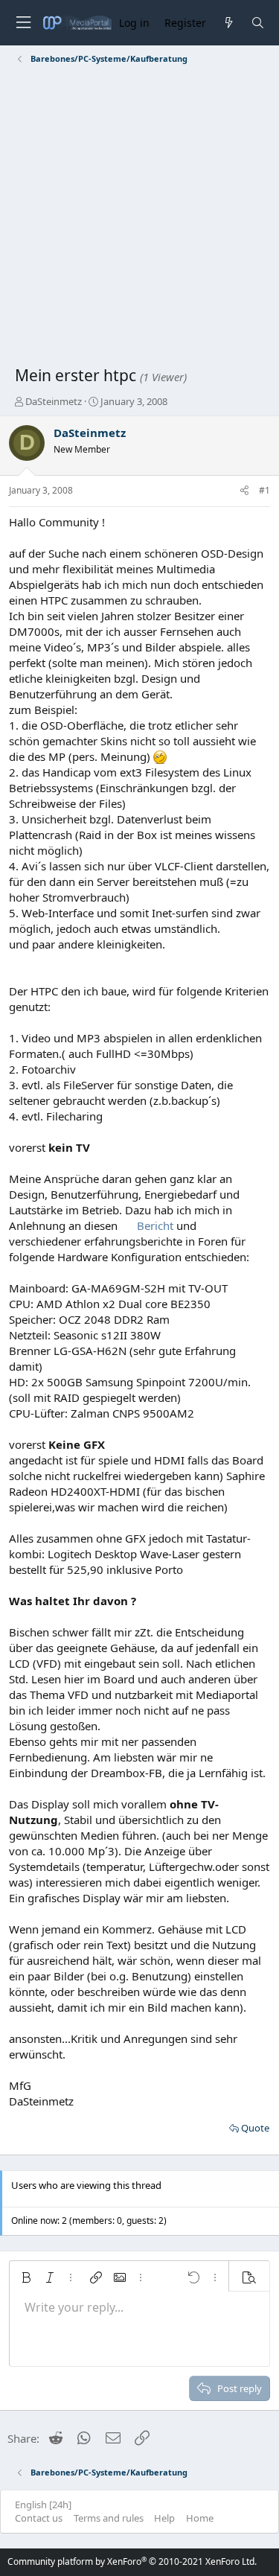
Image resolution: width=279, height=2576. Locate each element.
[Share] (244, 491)
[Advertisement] (139, 218)
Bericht (155, 1225)
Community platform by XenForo (132, 2561)
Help (164, 2518)
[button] (26, 2277)
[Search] (258, 23)
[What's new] (228, 23)
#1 (264, 490)
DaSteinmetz (54, 401)
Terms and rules (109, 2518)
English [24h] (43, 2505)
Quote (255, 2128)
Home (200, 2518)
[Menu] (23, 23)
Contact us (39, 2518)
